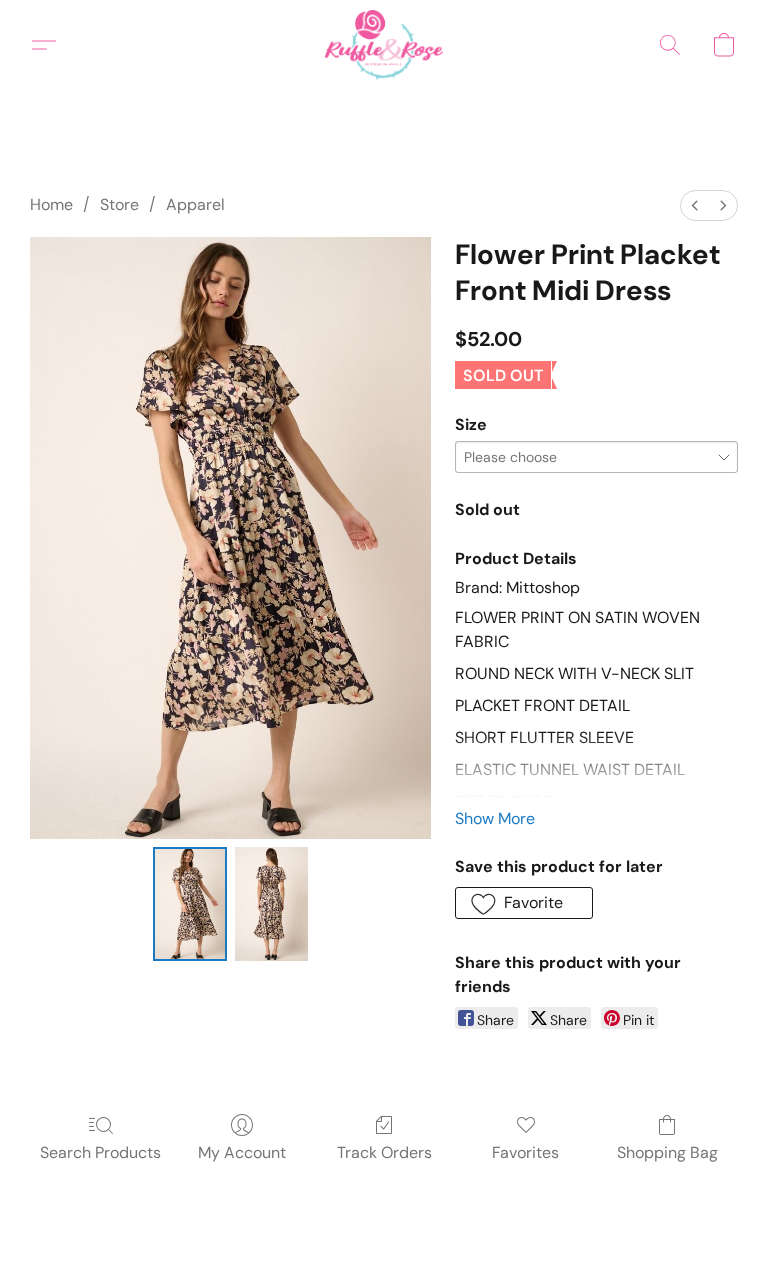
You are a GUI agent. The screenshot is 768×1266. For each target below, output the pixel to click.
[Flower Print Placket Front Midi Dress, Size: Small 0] (190, 904)
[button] (383, 45)
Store (119, 204)
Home (51, 204)
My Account (242, 1152)
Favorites (525, 1152)
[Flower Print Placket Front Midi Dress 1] (272, 904)
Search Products (100, 1152)
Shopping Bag (667, 1152)
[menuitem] (695, 205)
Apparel (195, 204)
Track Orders (384, 1152)
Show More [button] (495, 818)
